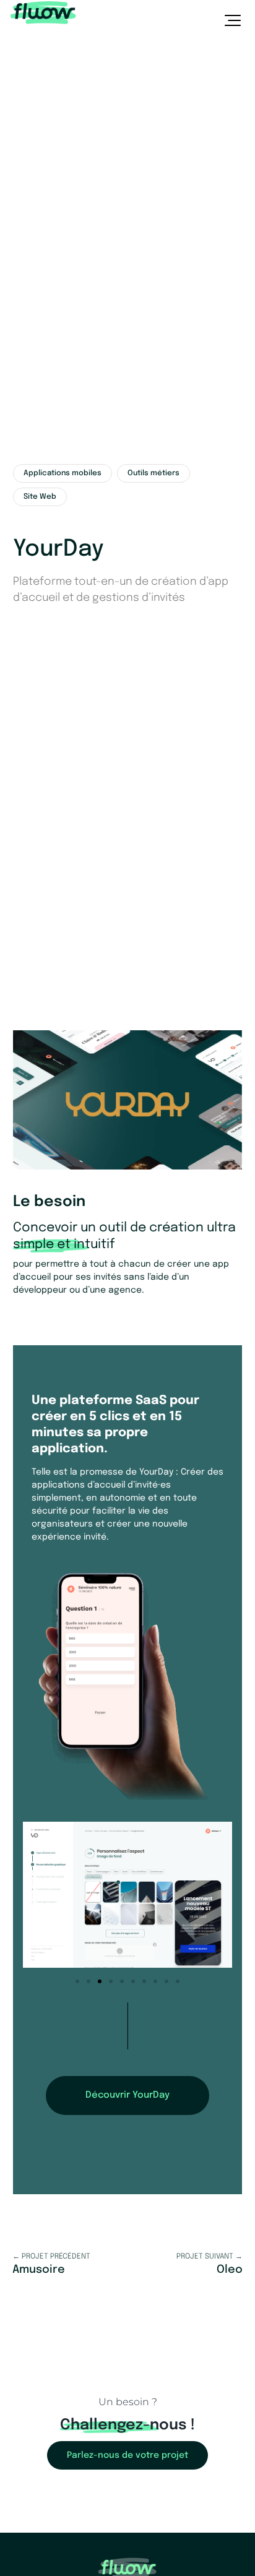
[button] (77, 1981)
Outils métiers (153, 473)
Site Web (40, 497)
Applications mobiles (63, 473)
